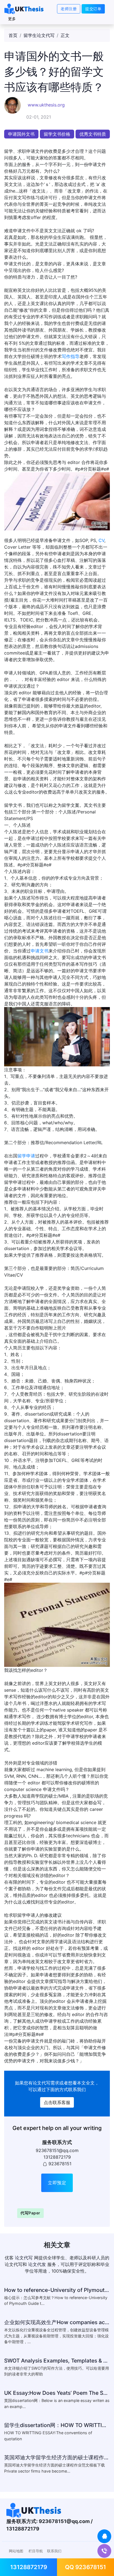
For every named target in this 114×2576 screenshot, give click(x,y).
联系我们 (54, 2551)
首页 (13, 35)
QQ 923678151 (85, 2567)
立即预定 (57, 2183)
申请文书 (40, 951)
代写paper (30, 2213)
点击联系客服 (57, 2102)
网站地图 (16, 2551)
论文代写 (42, 2083)
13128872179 (29, 2567)
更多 (12, 19)
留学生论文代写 (39, 35)
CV (101, 540)
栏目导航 (36, 2551)
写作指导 (71, 356)
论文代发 (37, 2264)
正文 (65, 35)
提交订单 (93, 9)
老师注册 (69, 9)
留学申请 (26, 1156)
